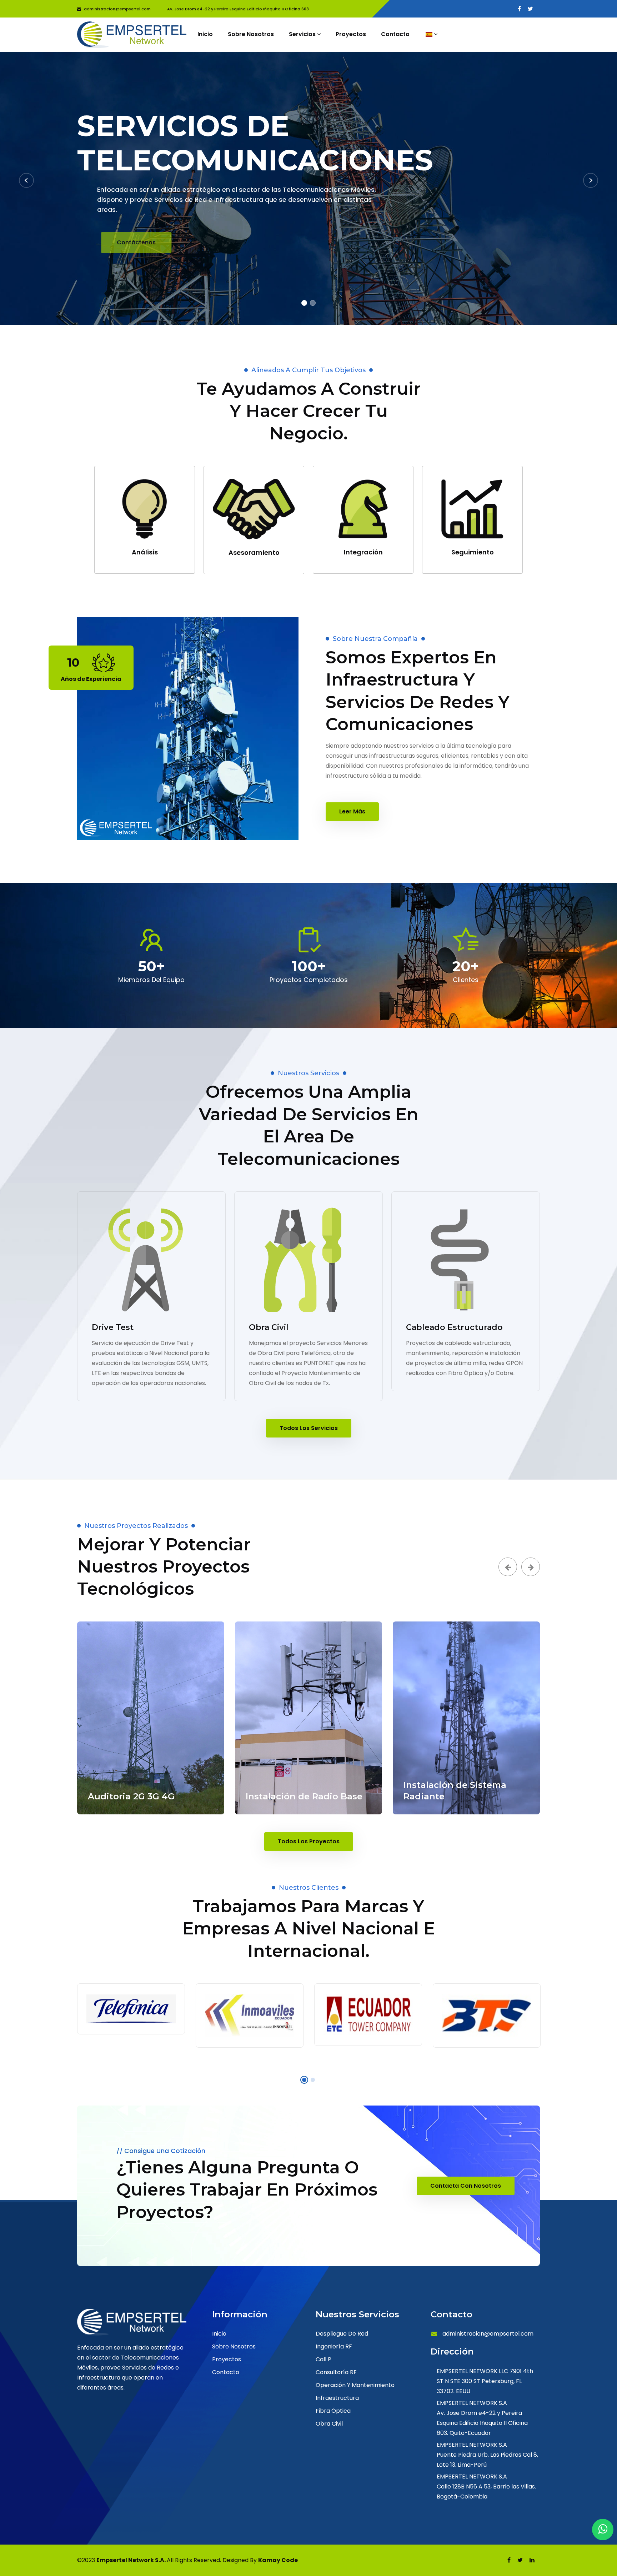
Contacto (395, 34)
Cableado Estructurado (454, 1327)
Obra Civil (269, 1327)
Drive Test (113, 1327)
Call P (323, 2359)
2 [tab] (313, 303)
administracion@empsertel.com (118, 9)
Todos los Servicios (309, 1428)
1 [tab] (304, 303)
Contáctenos (115, 242)
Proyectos (351, 34)
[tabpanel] (308, 188)
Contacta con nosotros (466, 2186)
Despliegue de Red (342, 2334)
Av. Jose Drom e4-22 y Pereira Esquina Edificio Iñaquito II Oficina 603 (238, 9)
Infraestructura (337, 2398)
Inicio (205, 34)
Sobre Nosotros (251, 34)
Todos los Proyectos (309, 1841)
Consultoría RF (336, 2372)
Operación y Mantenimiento (355, 2385)
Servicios (303, 34)
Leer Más (352, 811)
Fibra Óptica (333, 2411)
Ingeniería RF (334, 2346)
